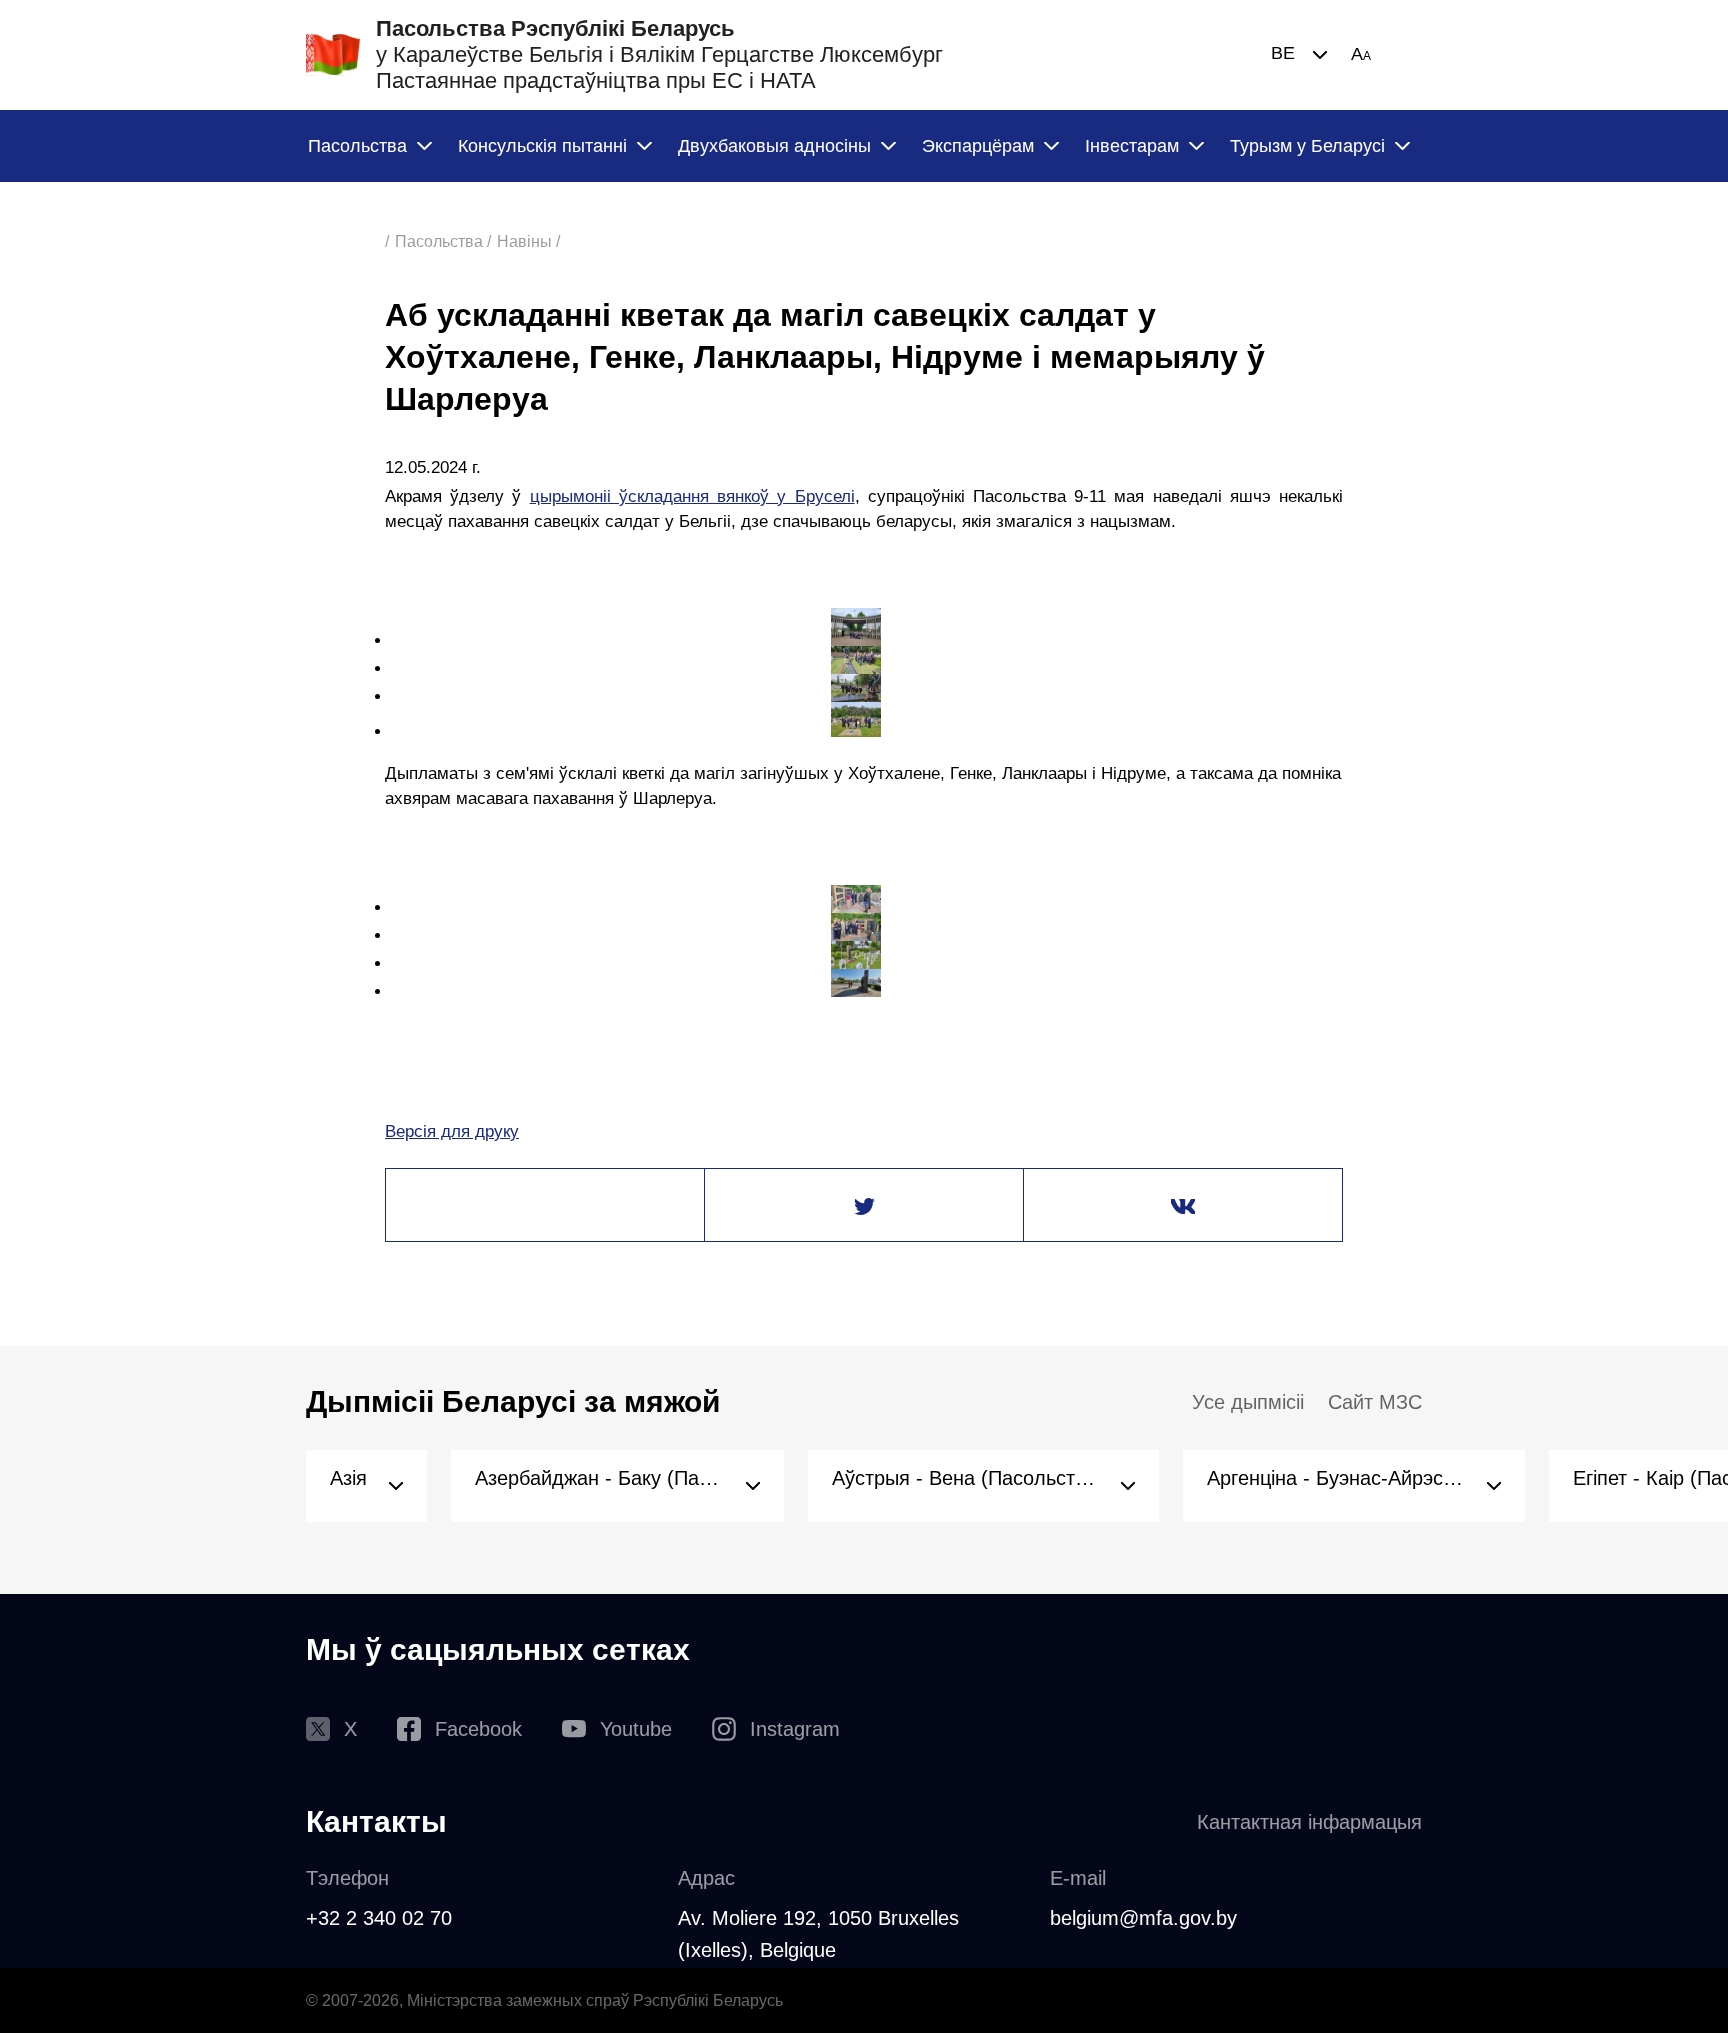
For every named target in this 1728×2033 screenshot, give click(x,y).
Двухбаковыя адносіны (774, 146)
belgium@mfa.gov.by (1143, 1918)
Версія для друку (452, 1131)
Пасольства (357, 146)
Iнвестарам (1132, 146)
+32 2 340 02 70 (379, 1918)
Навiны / (528, 241)
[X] (864, 1206)
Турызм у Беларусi (1307, 146)
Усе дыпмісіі (1248, 1402)
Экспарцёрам (978, 146)
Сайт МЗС (1375, 1402)
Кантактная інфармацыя (1309, 1822)
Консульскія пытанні (542, 146)
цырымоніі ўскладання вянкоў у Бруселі (692, 496)
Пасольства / (443, 241)
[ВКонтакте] (1183, 1206)
